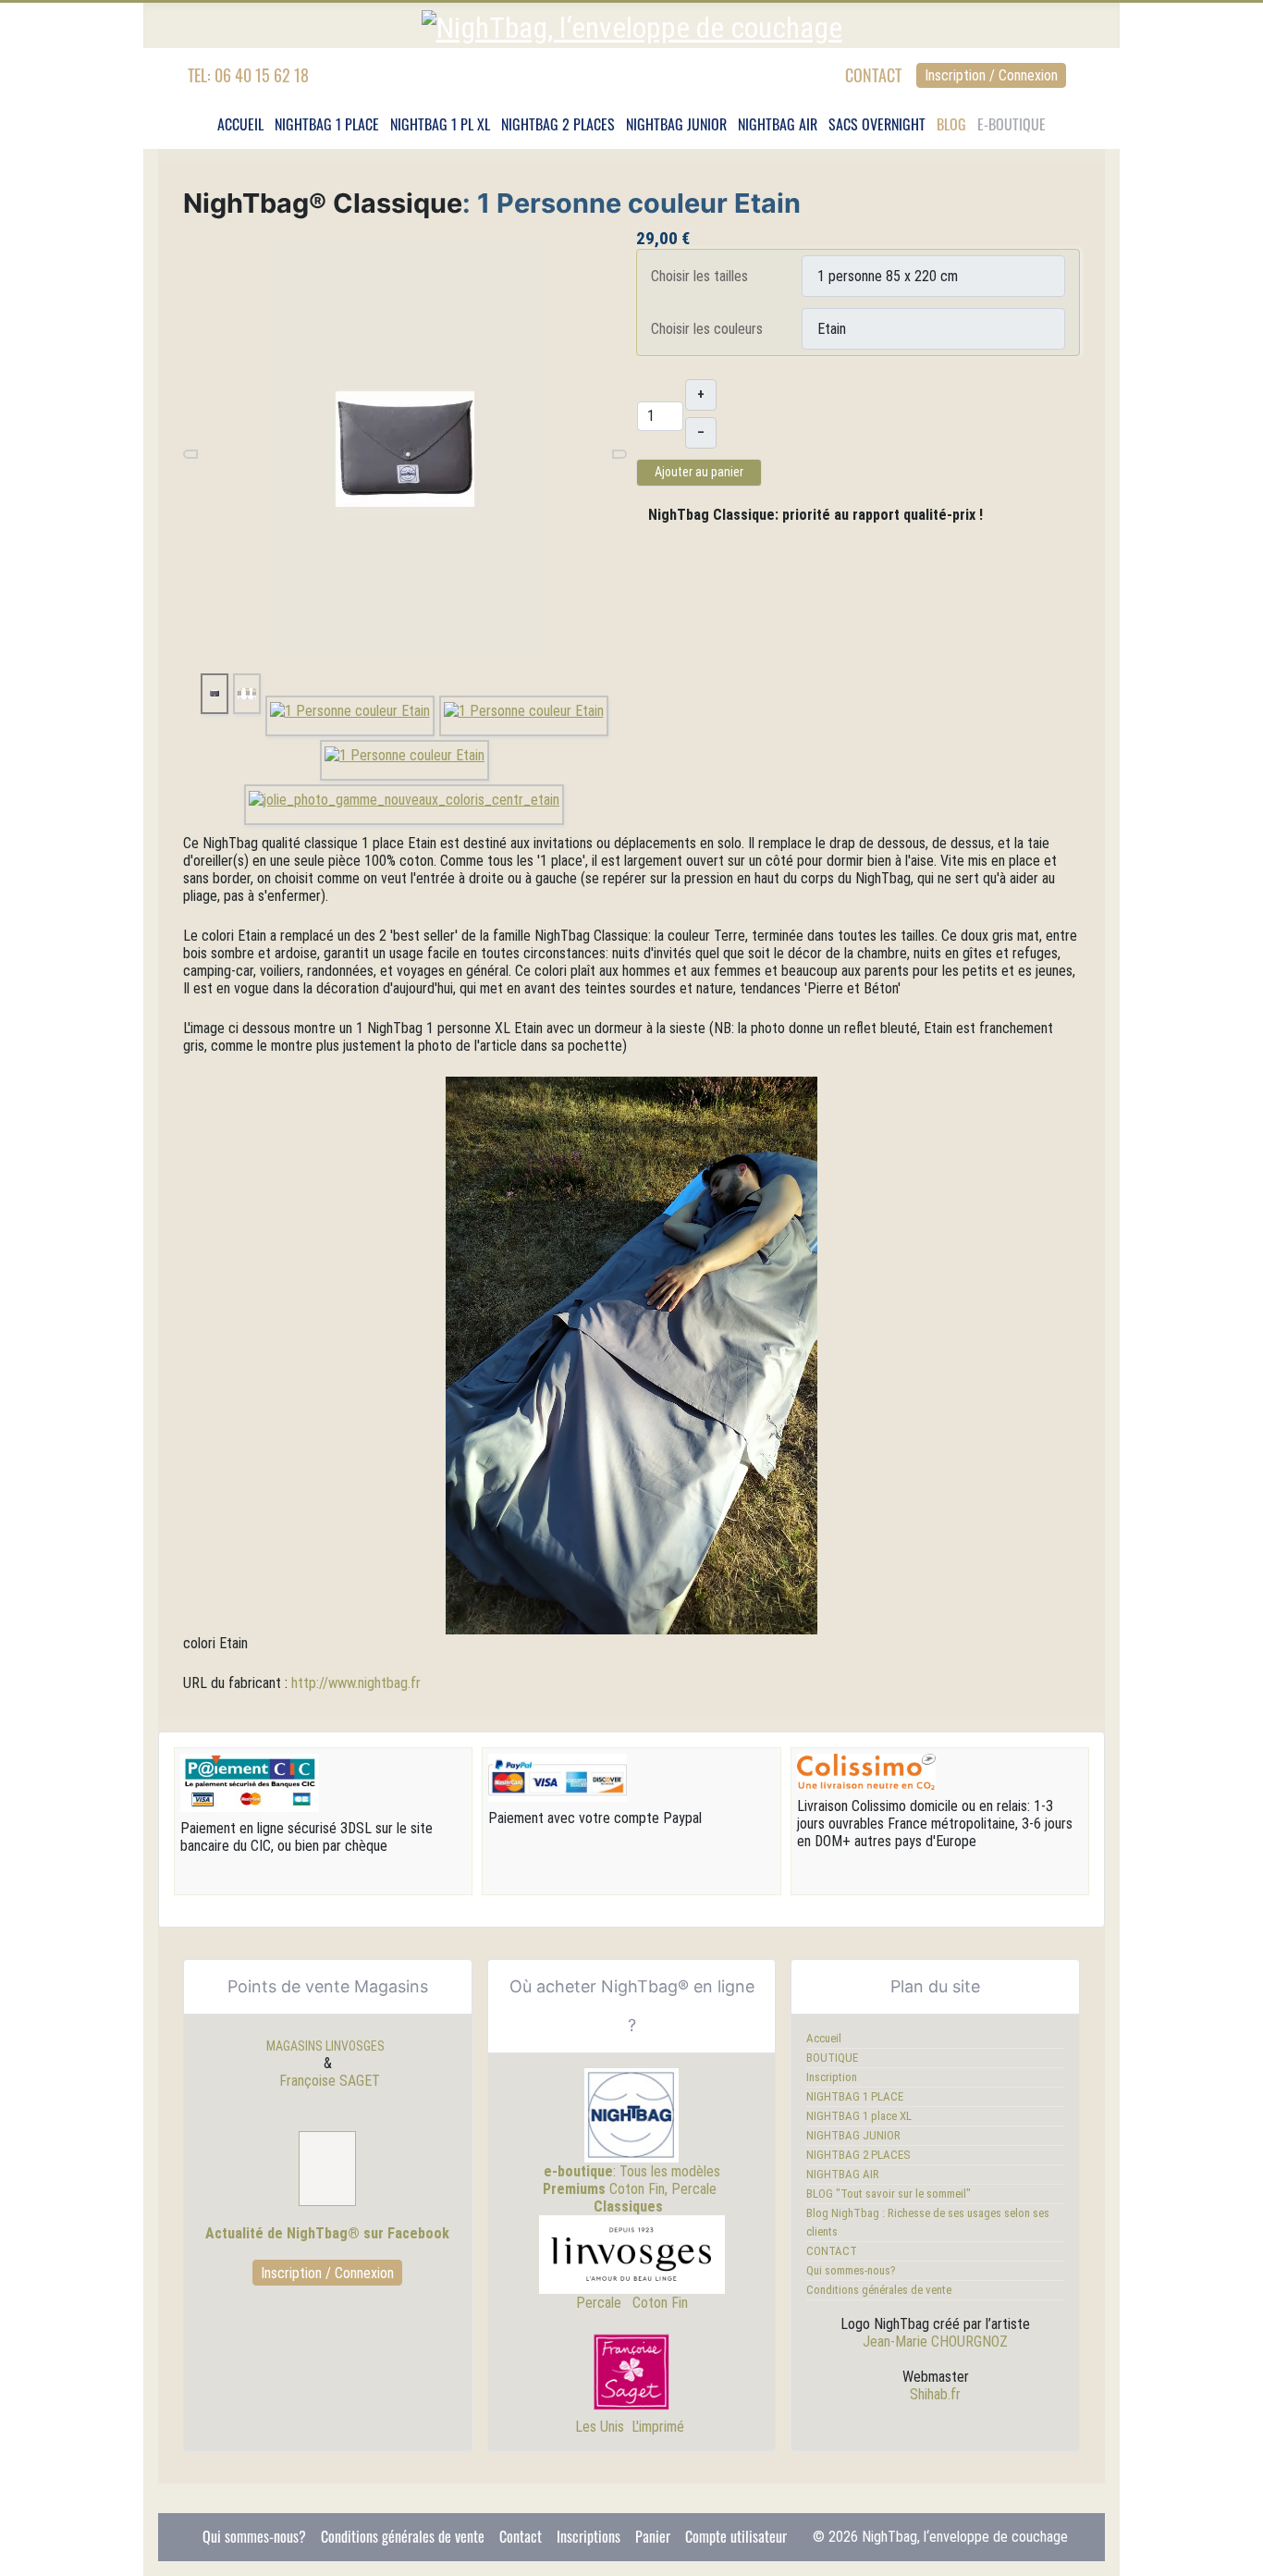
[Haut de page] (1240, 2553)
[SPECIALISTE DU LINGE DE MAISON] (632, 2373)
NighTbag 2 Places (558, 124)
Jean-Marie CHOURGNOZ (935, 2342)
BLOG (951, 124)
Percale (602, 2303)
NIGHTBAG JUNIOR (676, 124)
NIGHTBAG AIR (778, 124)
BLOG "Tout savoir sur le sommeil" (889, 2194)
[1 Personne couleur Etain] (405, 448)
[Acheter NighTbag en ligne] (631, 2115)
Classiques (628, 2206)
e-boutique (578, 2171)
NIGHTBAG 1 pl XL (440, 124)
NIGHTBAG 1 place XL (859, 2116)
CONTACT (873, 75)
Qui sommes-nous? (851, 2270)
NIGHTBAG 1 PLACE (855, 2096)
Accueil (240, 124)
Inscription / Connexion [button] (991, 75)
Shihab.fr (935, 2394)
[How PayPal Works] (558, 1776)
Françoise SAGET (330, 2081)
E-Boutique (1012, 124)
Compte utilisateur (736, 2536)
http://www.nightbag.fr (356, 1683)
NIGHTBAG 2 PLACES (858, 2155)
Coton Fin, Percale (630, 2189)
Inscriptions (589, 2536)
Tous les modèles (670, 2171)
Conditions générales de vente (879, 2290)
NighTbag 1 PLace (327, 124)
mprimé (665, 2427)
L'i (637, 2427)
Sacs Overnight (877, 124)
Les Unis (600, 2427)
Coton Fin (660, 2303)
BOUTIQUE (832, 2058)
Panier (653, 2536)
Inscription (832, 2077)
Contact (521, 2536)
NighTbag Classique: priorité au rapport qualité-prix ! (815, 515)
